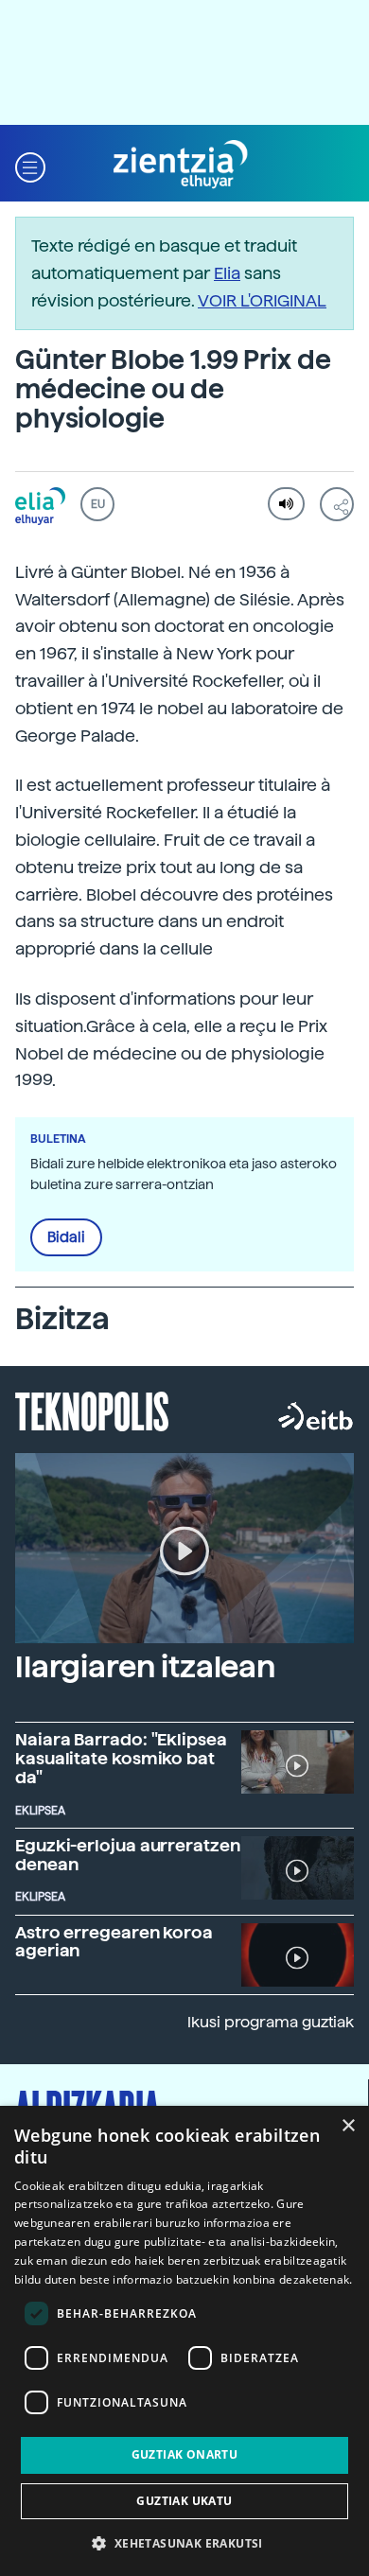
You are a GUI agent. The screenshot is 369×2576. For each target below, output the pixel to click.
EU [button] (98, 504)
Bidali (66, 1237)
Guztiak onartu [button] (185, 2454)
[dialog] (184, 2341)
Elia (227, 273)
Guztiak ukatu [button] (184, 2501)
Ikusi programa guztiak (271, 2022)
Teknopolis (92, 1410)
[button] (30, 165)
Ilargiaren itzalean (145, 1667)
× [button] (348, 2126)
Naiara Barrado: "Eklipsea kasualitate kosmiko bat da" (121, 1758)
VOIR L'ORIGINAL (262, 300)
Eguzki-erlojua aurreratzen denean (128, 1855)
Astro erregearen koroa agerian (114, 1942)
